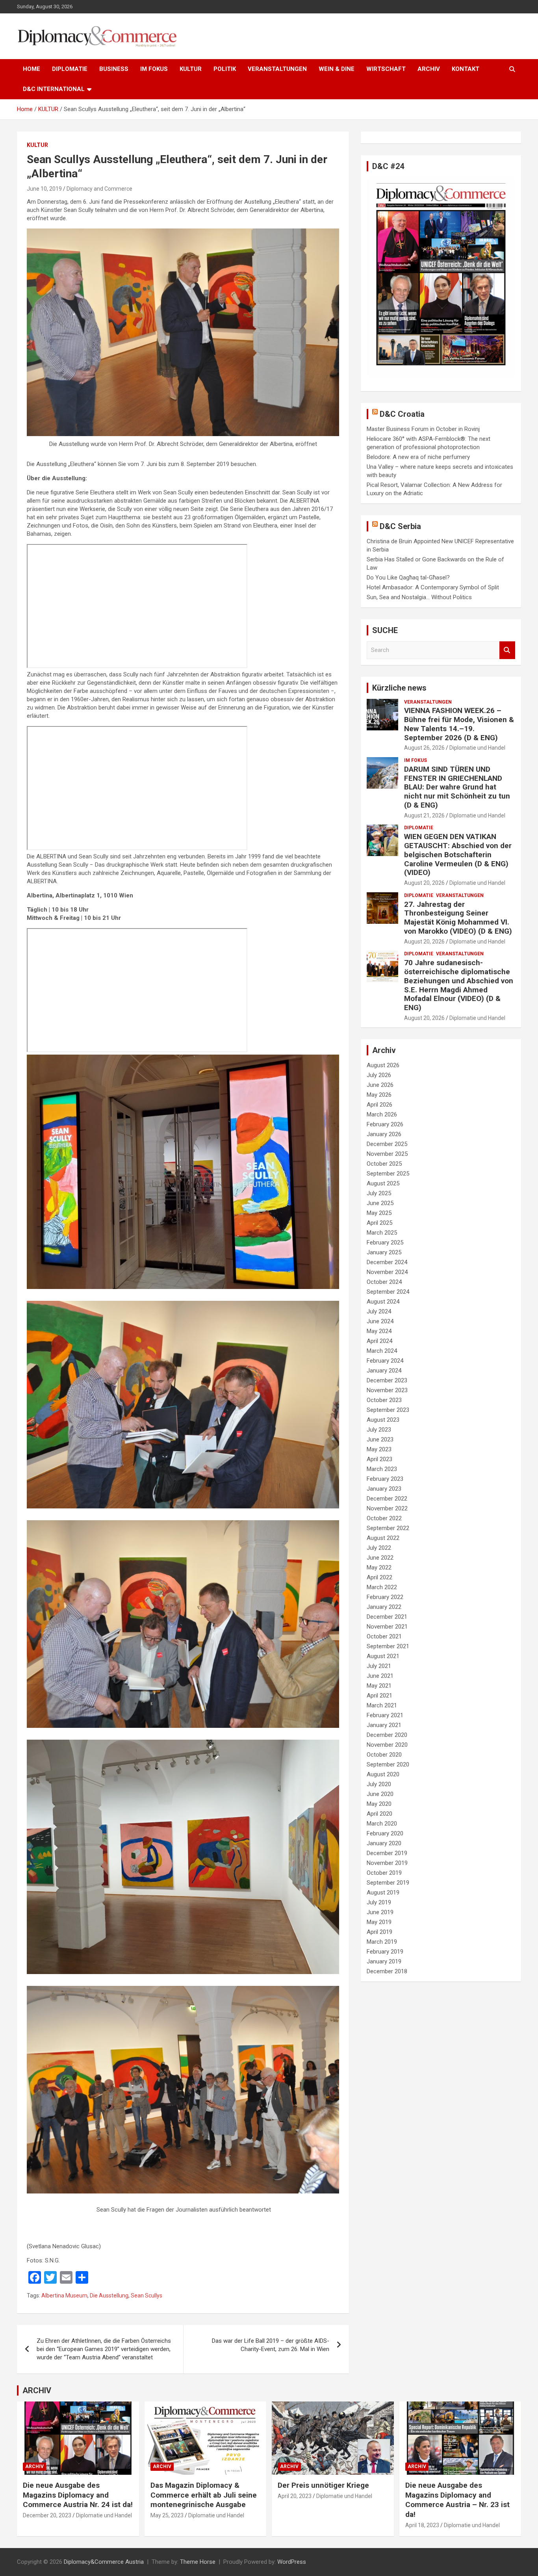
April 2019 (379, 1932)
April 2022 (379, 1577)
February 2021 (385, 1715)
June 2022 (380, 1558)
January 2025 (384, 1252)
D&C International (54, 89)
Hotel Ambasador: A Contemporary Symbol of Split (433, 587)
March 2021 (382, 1705)
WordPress (292, 2562)
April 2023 (379, 1459)
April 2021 (379, 1696)
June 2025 (380, 1203)
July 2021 (379, 1666)
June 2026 (380, 1085)
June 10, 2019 (44, 189)
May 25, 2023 (167, 2515)
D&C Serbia (400, 526)
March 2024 (382, 1351)
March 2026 (382, 1114)
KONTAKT (466, 69)
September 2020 (388, 1764)
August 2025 (383, 1183)
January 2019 (384, 1961)
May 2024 (379, 1331)
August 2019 (383, 1893)
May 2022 (379, 1568)
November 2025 (387, 1154)
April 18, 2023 (422, 2525)
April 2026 (379, 1105)
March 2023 (382, 1469)
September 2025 (388, 1174)
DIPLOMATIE (70, 69)
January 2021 (384, 1725)
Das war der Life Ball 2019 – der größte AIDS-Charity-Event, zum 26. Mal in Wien (271, 2345)
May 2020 (379, 1804)
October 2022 (384, 1518)
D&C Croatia (402, 414)
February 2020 (385, 1833)
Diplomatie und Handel (477, 748)
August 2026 (383, 1065)
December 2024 (387, 1262)
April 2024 (379, 1341)
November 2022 (387, 1508)
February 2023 (385, 1479)
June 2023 (380, 1439)
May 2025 (379, 1213)
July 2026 (379, 1075)
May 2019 (379, 1922)
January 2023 (384, 1489)
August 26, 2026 (424, 748)
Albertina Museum (64, 2296)
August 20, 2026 (424, 883)
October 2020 (384, 1755)
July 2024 (379, 1311)
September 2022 (388, 1528)
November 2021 (387, 1627)
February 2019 (385, 1952)
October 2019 (384, 1873)
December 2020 (387, 1735)
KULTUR (191, 69)
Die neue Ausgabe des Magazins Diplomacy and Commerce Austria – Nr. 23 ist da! (457, 2500)
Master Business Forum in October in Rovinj (423, 429)
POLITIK (225, 69)
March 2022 (382, 1587)
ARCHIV (429, 69)
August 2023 (383, 1420)
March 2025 (382, 1233)
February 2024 (385, 1361)
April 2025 (379, 1223)
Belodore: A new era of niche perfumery (418, 457)
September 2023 (388, 1410)
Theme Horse (198, 2562)
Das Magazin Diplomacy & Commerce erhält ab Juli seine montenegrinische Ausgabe (204, 2495)
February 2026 (385, 1124)
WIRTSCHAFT (386, 69)
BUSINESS (114, 69)
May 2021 (379, 1686)
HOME (32, 69)
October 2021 (384, 1636)
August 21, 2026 (424, 815)
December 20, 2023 (47, 2515)
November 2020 (387, 1745)
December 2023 (387, 1380)
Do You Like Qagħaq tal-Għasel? (408, 578)
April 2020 (379, 1814)
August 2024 (383, 1302)
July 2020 (379, 1784)
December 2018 (387, 1971)
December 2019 (387, 1853)
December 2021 (387, 1617)
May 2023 (379, 1449)
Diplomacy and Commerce (99, 189)
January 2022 (384, 1607)
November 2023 (387, 1390)
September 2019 (388, 1883)
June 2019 (380, 1912)
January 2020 (384, 1843)
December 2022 (387, 1499)
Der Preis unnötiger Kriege (323, 2485)
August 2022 (383, 1538)
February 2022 (385, 1597)
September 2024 (388, 1292)
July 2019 (379, 1902)
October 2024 (384, 1282)
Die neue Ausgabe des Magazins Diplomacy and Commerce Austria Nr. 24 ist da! (78, 2495)
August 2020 (383, 1774)
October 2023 (384, 1400)
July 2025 (379, 1193)
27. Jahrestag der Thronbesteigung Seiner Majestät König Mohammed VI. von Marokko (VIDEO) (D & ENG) (458, 918)
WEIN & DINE (337, 69)
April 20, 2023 (295, 2496)
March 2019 (382, 1942)
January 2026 (384, 1134)
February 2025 (385, 1242)
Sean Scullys (147, 2296)
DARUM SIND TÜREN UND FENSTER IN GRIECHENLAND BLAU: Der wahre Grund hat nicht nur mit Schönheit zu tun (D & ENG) (457, 787)
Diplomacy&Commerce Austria (104, 2562)
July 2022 (379, 1548)
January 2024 (384, 1371)
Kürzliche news (399, 688)
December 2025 (387, 1144)
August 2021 (383, 1656)
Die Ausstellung (109, 2296)
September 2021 (388, 1646)
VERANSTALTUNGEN (277, 69)
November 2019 (387, 1863)
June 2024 (380, 1321)
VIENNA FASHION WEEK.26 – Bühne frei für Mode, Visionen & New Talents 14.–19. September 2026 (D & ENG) (459, 724)
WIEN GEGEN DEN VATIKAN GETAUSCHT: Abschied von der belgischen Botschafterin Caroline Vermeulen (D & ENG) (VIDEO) (458, 854)
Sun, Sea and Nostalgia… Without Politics (419, 597)
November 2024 (387, 1272)
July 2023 (379, 1430)
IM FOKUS (154, 69)
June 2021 (380, 1676)
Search (507, 650)
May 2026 (379, 1095)
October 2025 (384, 1164)
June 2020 (380, 1794)
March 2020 (382, 1824)
